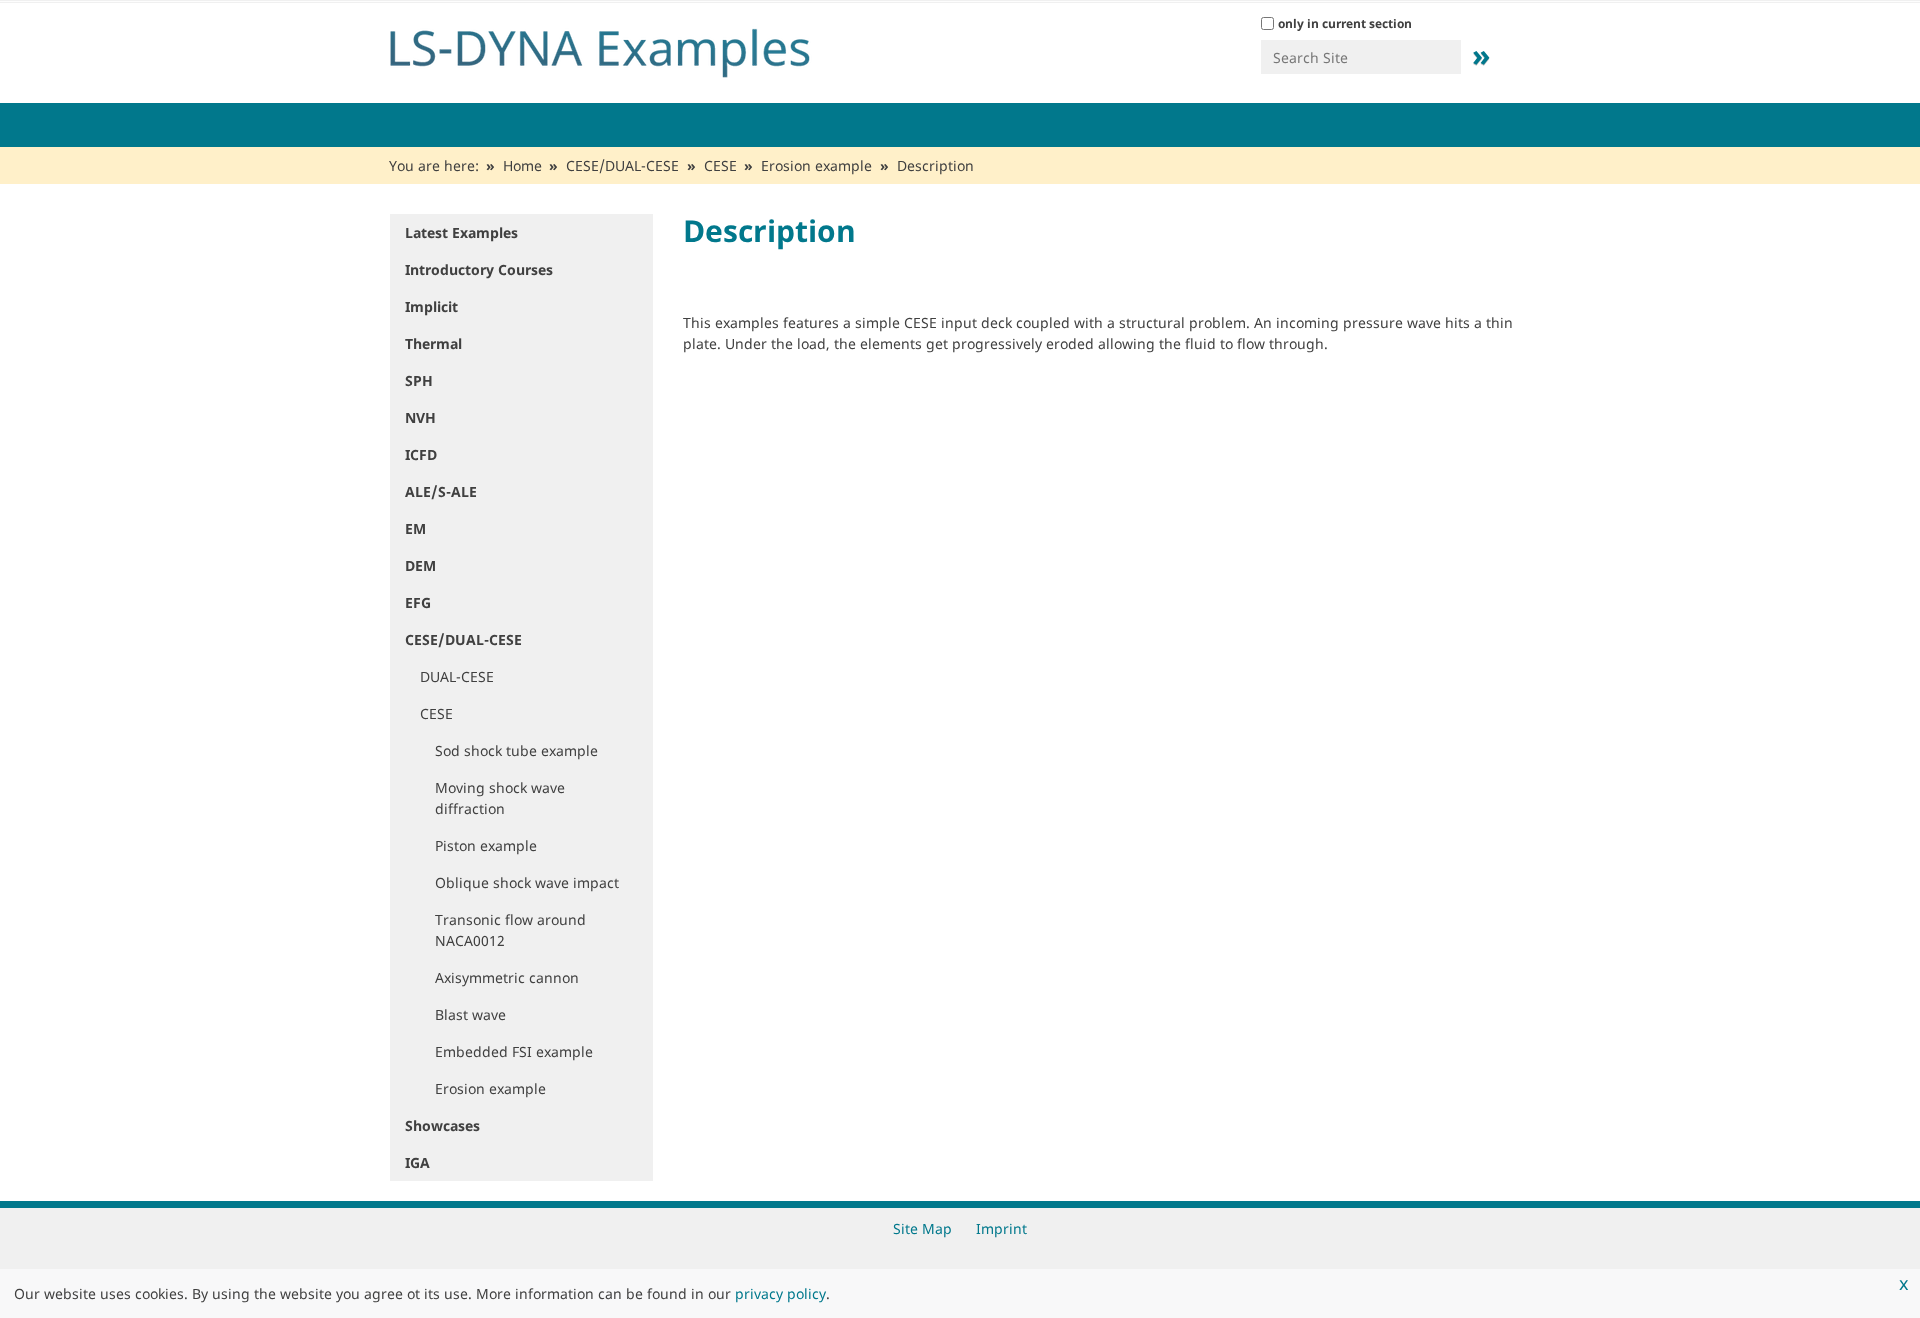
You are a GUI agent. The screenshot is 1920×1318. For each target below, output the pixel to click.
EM (415, 528)
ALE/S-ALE (441, 491)
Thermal (433, 343)
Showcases (442, 1125)
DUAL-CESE (457, 676)
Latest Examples (461, 232)
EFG (418, 602)
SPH (419, 380)
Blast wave (470, 1014)
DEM (420, 565)
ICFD (421, 454)
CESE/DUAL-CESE (622, 165)
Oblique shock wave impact (527, 882)
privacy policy (780, 1293)
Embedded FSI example (514, 1051)
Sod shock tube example (516, 750)
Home (522, 165)
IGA (417, 1162)
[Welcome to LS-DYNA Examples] (630, 48)
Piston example (486, 845)
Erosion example (816, 165)
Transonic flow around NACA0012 (510, 930)
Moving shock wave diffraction (500, 798)
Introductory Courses (479, 269)
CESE (720, 165)
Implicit (431, 306)
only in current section (1345, 23)
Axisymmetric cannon (507, 977)
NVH (420, 417)
